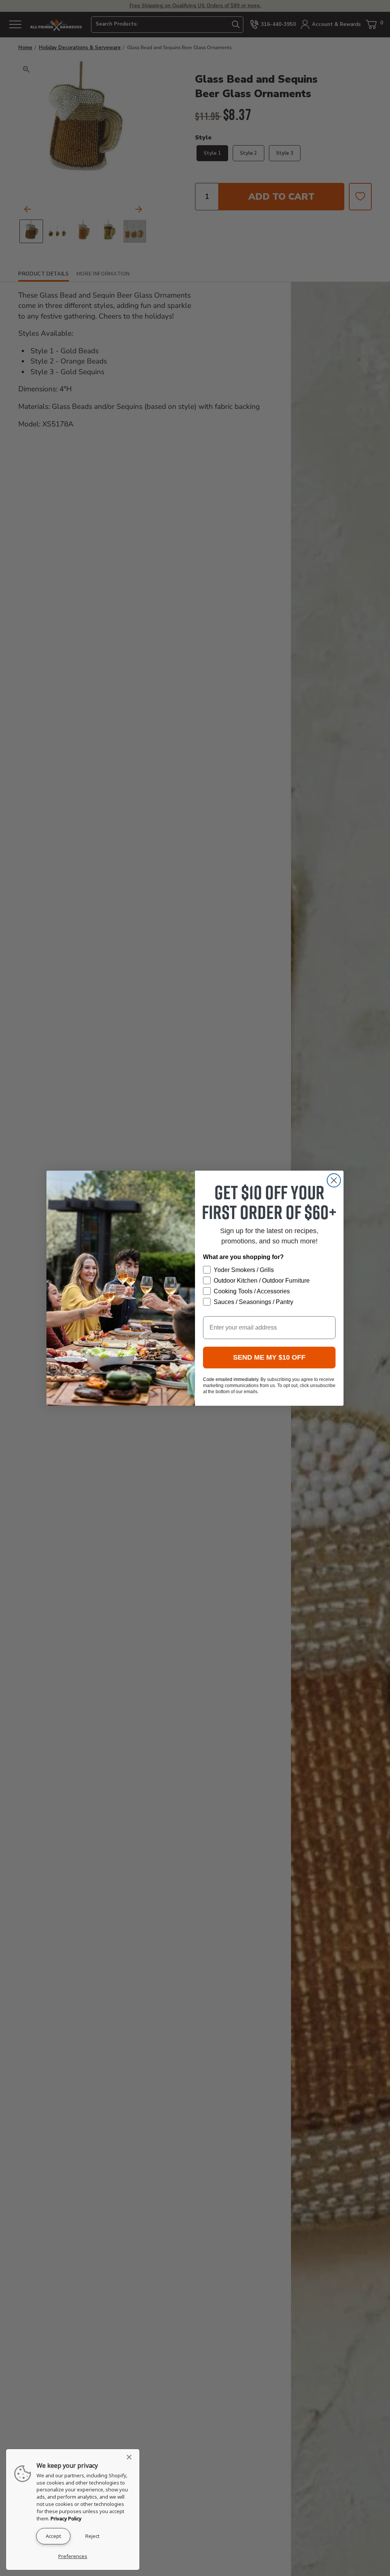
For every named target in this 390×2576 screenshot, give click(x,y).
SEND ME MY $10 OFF (269, 1357)
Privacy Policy (66, 2518)
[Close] (131, 2457)
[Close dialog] (334, 1180)
